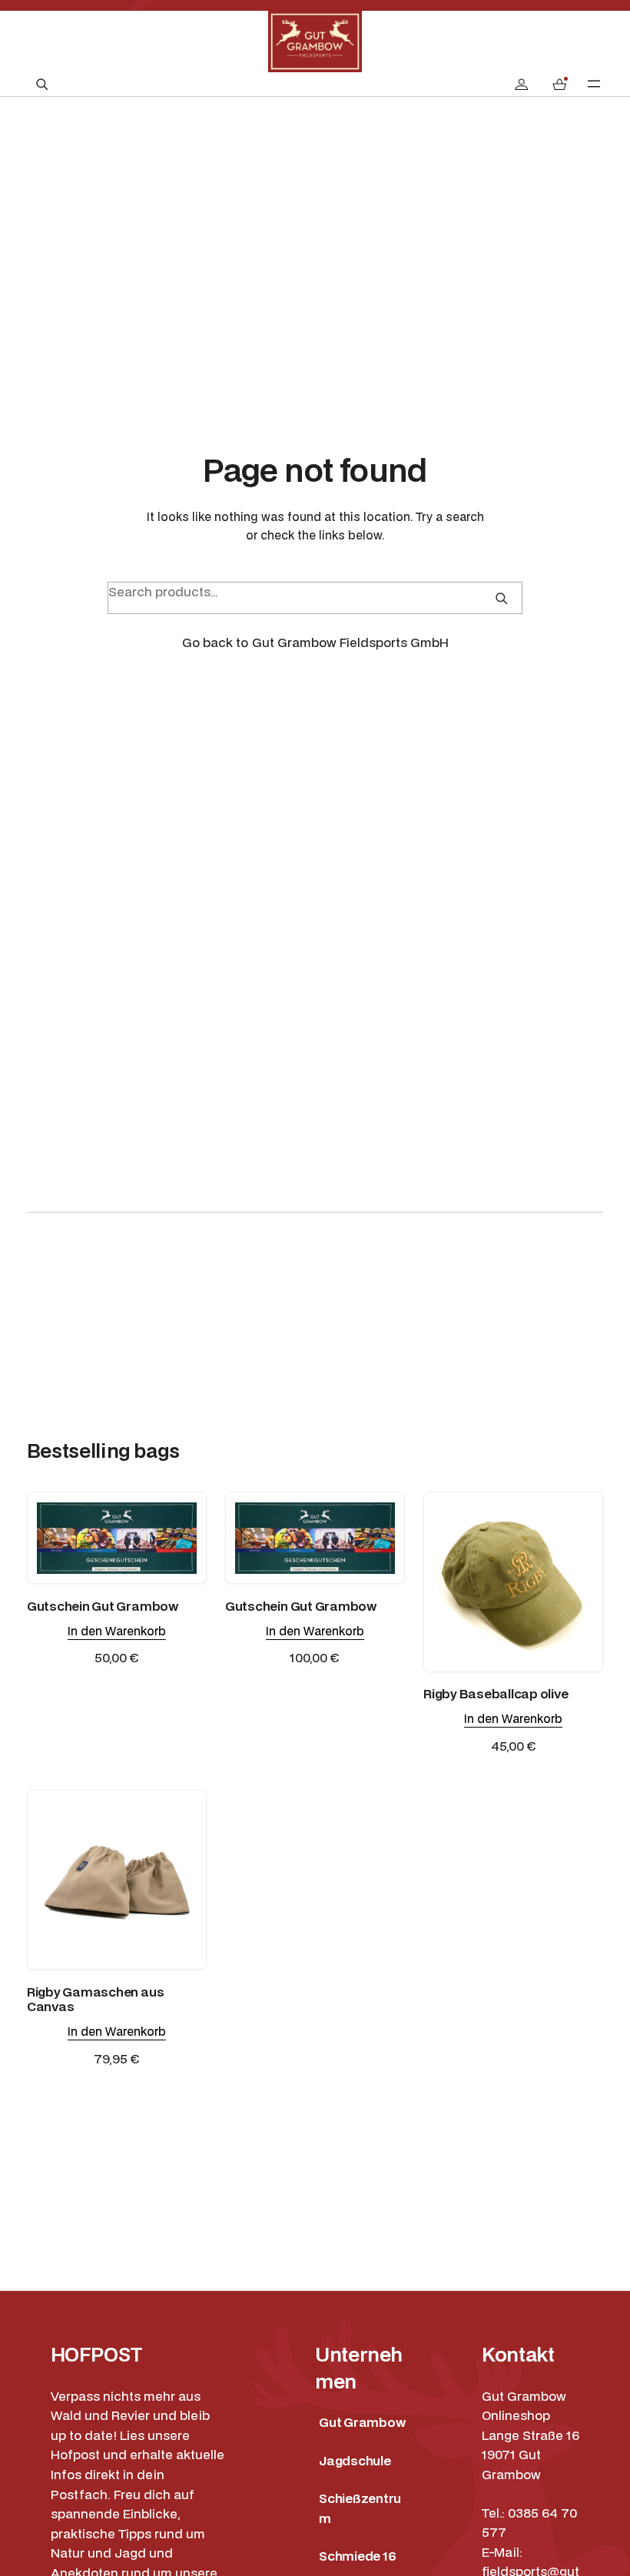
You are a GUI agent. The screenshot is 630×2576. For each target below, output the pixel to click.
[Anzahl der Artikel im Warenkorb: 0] (559, 84)
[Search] (501, 598)
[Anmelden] (521, 84)
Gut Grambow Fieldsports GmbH (350, 642)
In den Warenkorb (117, 1631)
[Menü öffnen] (594, 84)
